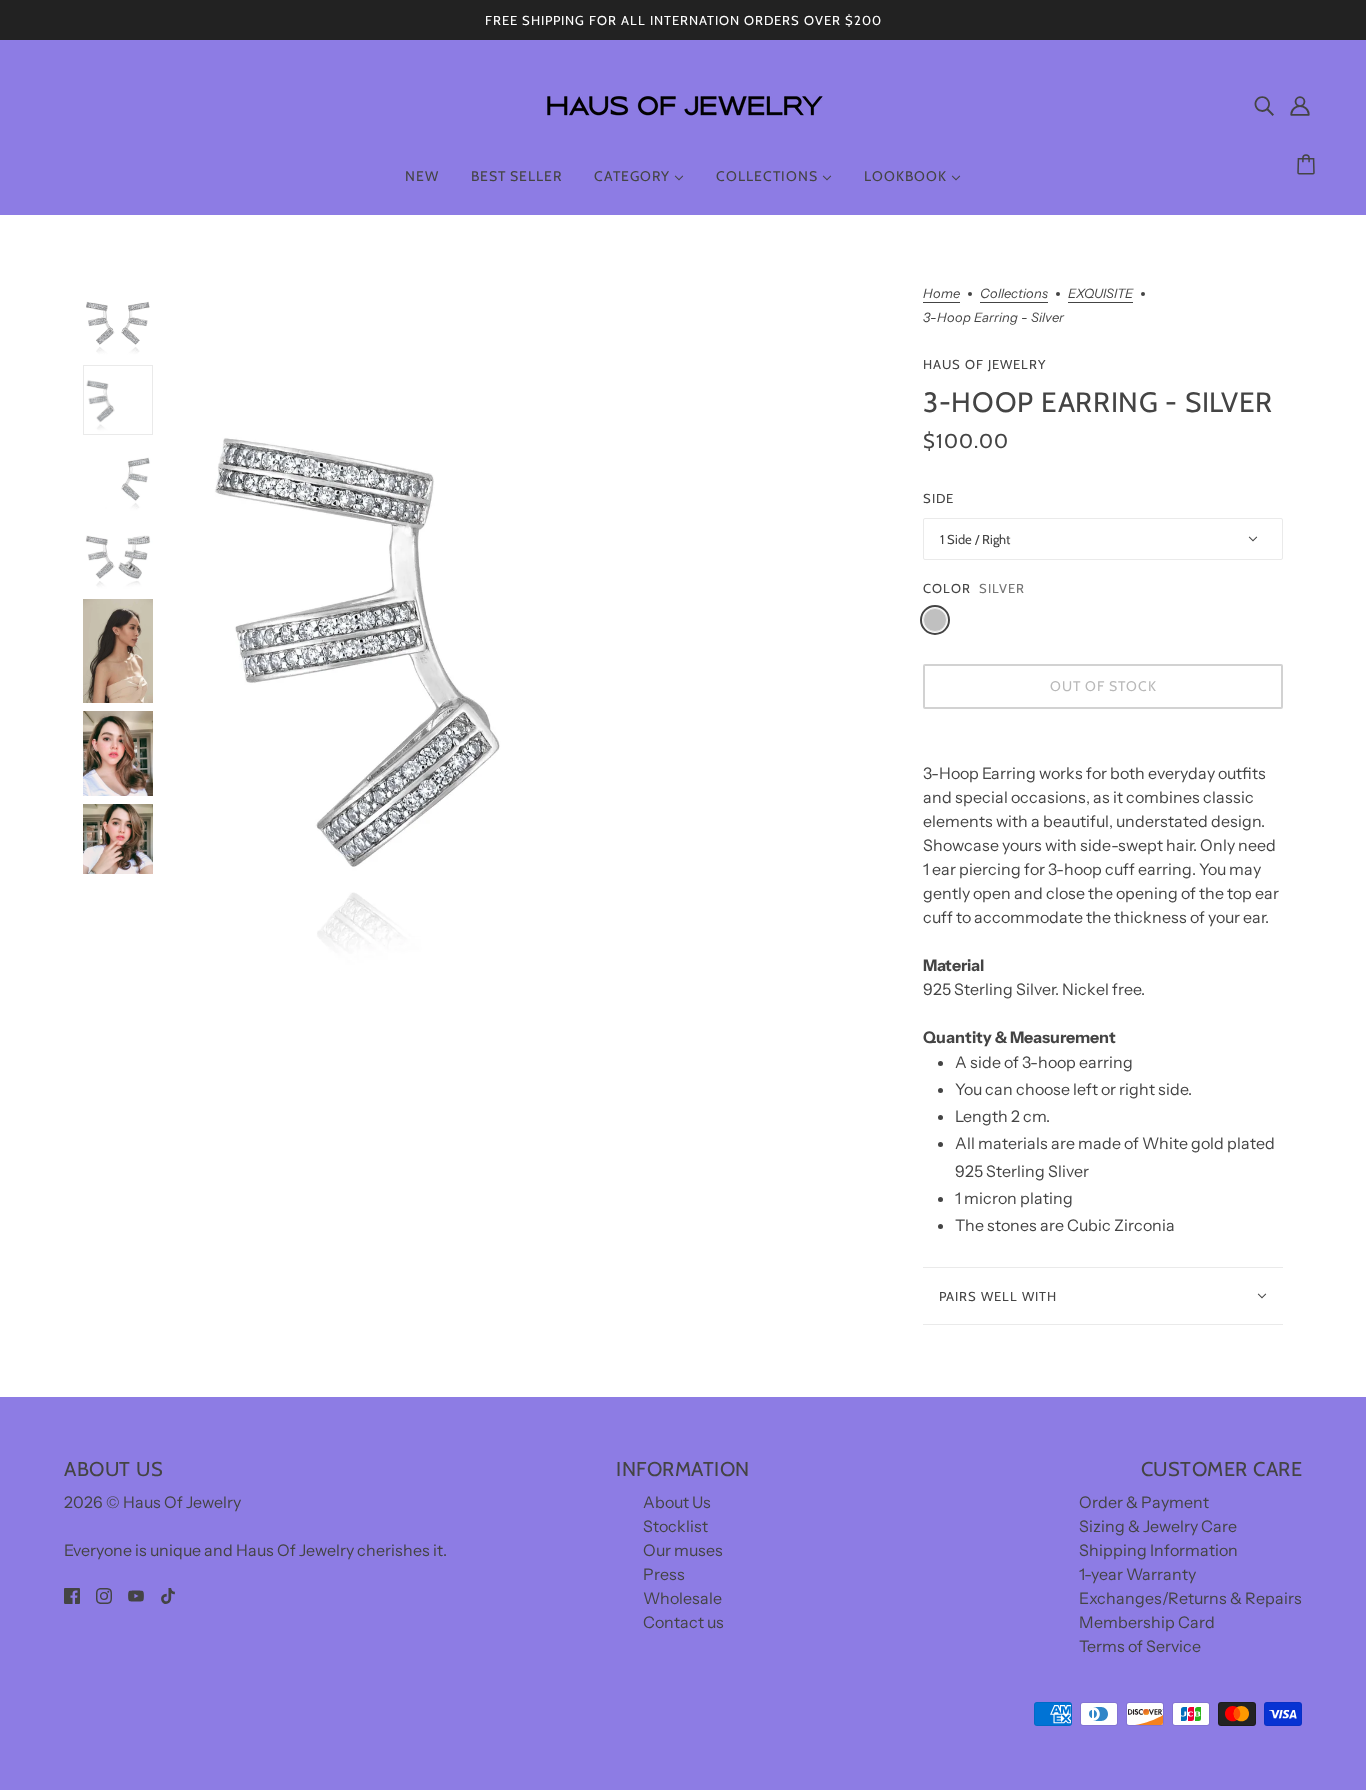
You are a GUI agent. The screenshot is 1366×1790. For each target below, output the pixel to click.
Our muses (683, 1550)
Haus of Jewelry (984, 364)
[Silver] (935, 620)
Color (947, 588)
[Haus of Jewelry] (683, 130)
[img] (1264, 105)
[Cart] (1309, 165)
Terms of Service (1140, 1646)
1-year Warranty (1137, 1574)
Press (664, 1574)
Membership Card (1147, 1622)
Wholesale (682, 1598)
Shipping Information (1158, 1550)
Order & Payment (1144, 1502)
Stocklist (675, 1526)
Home (941, 294)
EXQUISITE (1100, 294)
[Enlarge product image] (538, 640)
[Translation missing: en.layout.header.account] (1300, 105)
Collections (1014, 294)
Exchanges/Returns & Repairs (1190, 1598)
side (938, 498)
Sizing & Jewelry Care (1158, 1526)
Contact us (683, 1622)
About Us (677, 1502)
